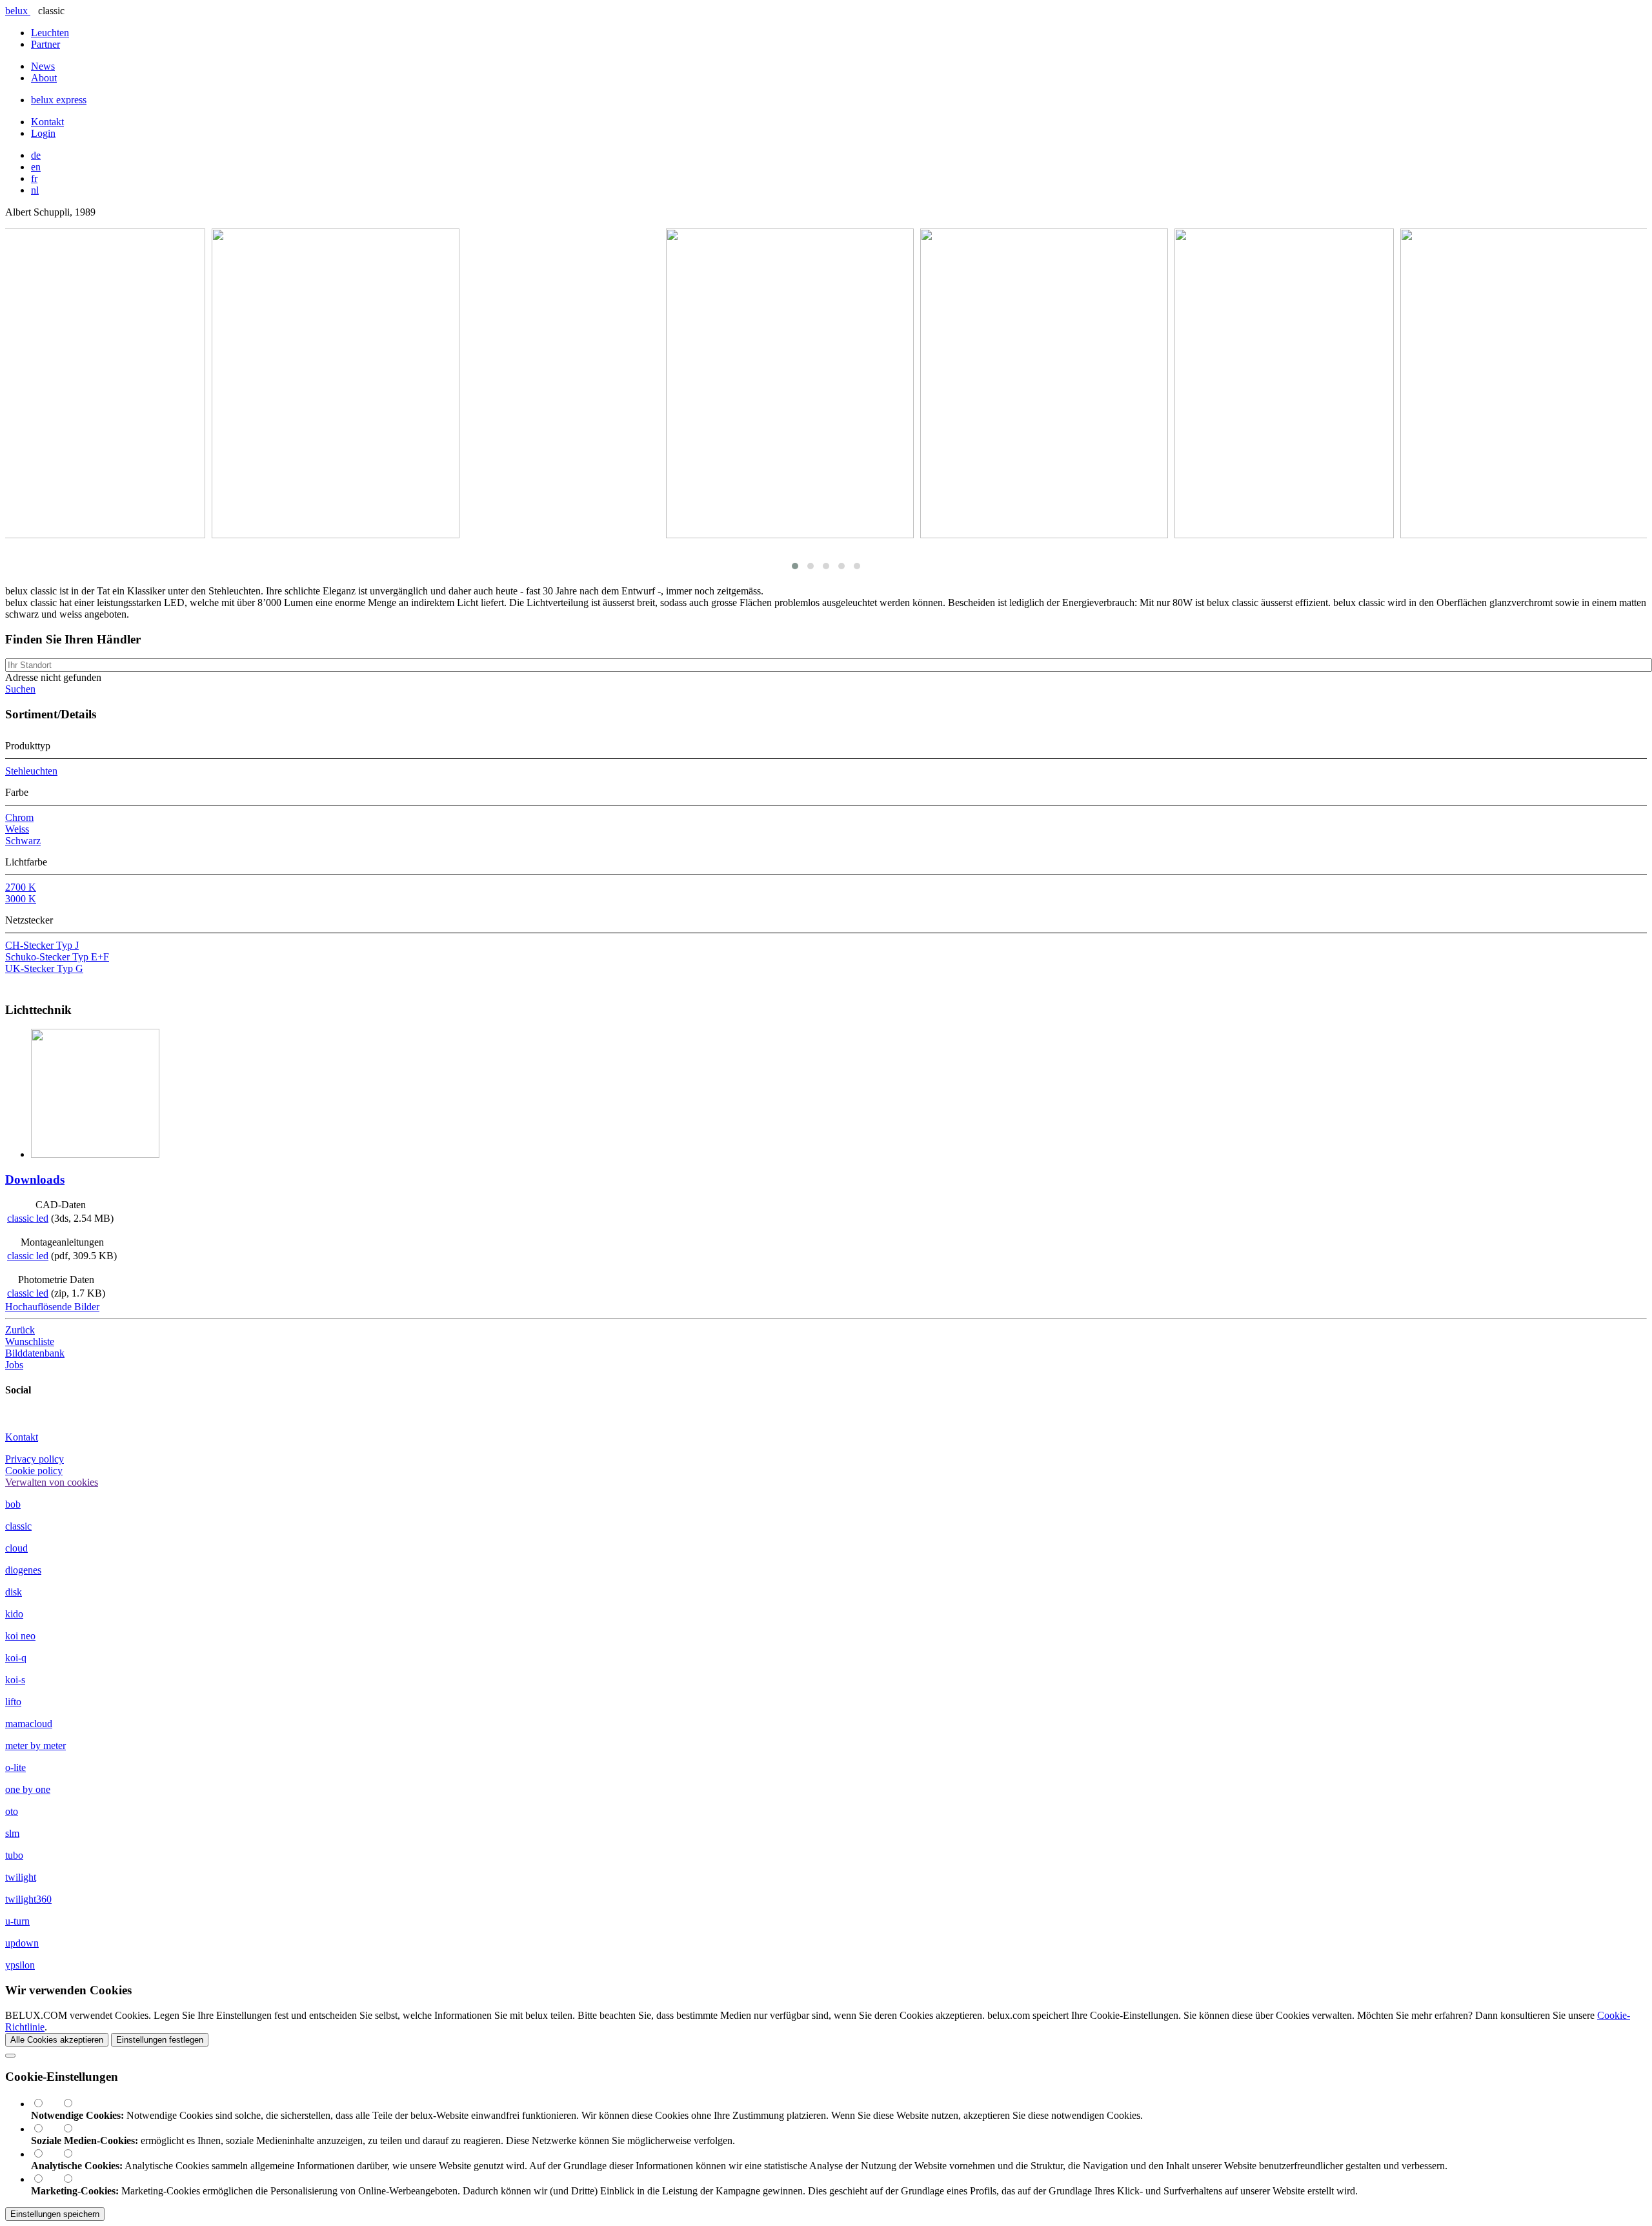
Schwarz (23, 841)
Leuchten (50, 33)
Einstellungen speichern (55, 2214)
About (44, 78)
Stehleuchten (31, 771)
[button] (795, 566)
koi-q (16, 1658)
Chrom (19, 817)
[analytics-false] (74, 2154)
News (43, 66)
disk (14, 1592)
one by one (28, 1789)
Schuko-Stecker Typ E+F (57, 957)
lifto (13, 1702)
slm (12, 1833)
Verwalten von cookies (52, 1482)
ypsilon (20, 1965)
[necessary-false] (74, 2104)
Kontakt (47, 122)
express (59, 100)
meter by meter (35, 1745)
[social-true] (46, 2129)
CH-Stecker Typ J (42, 945)
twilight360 (28, 1899)
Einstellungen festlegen (160, 2040)
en (36, 167)
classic (18, 1526)
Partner (45, 44)
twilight (21, 1877)
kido (14, 1614)
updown (22, 1943)
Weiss (17, 829)
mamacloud (29, 1724)
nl (35, 190)
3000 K (21, 899)
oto (12, 1811)
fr (34, 178)
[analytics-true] (46, 2154)
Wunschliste (30, 1341)
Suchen (20, 689)
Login (43, 133)
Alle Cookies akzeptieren (57, 2040)
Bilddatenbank (35, 1353)
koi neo (20, 1636)
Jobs (14, 1365)
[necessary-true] (46, 2104)
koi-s (15, 1680)
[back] (10, 2056)
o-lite (15, 1767)
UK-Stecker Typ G (44, 968)
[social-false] (74, 2129)
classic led (28, 1218)
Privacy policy (35, 1459)
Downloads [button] (35, 1179)
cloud (16, 1548)
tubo (14, 1855)
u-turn (17, 1921)
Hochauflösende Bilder (52, 1307)
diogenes (23, 1570)
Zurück (20, 1330)
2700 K (21, 887)
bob (13, 1504)
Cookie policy (34, 1471)
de (36, 155)
